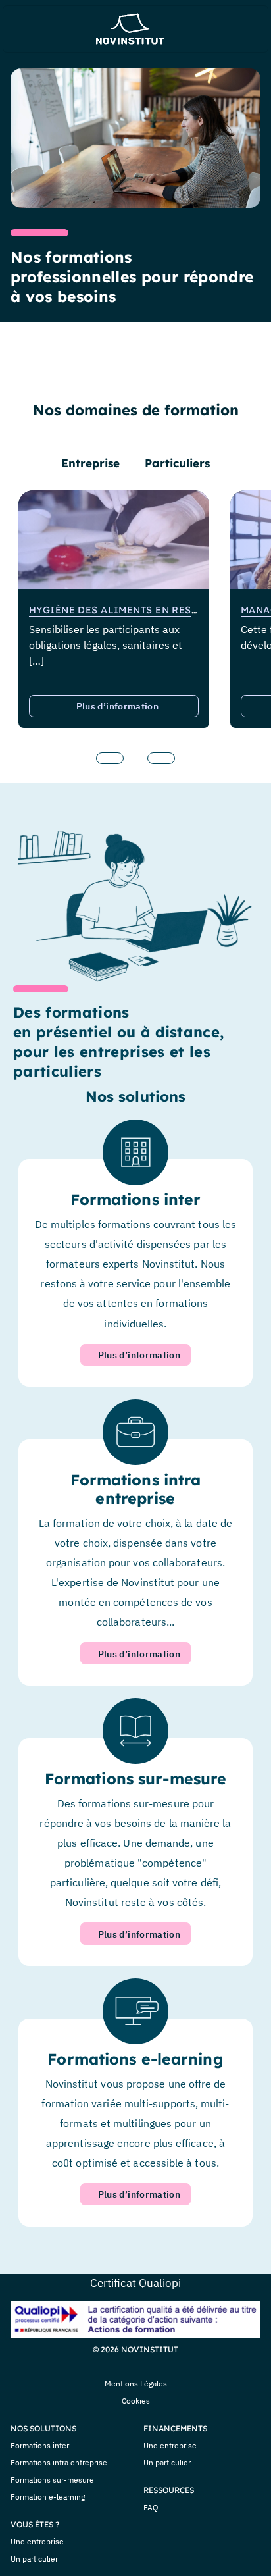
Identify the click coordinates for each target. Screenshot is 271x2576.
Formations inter (40, 2445)
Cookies (136, 2401)
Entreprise (91, 463)
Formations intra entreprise (59, 2462)
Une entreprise (37, 2541)
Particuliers (177, 463)
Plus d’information (117, 706)
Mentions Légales (136, 2383)
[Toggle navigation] (26, 29)
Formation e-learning (48, 2497)
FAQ (151, 2507)
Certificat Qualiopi (135, 2283)
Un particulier (34, 2559)
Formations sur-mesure (52, 2480)
